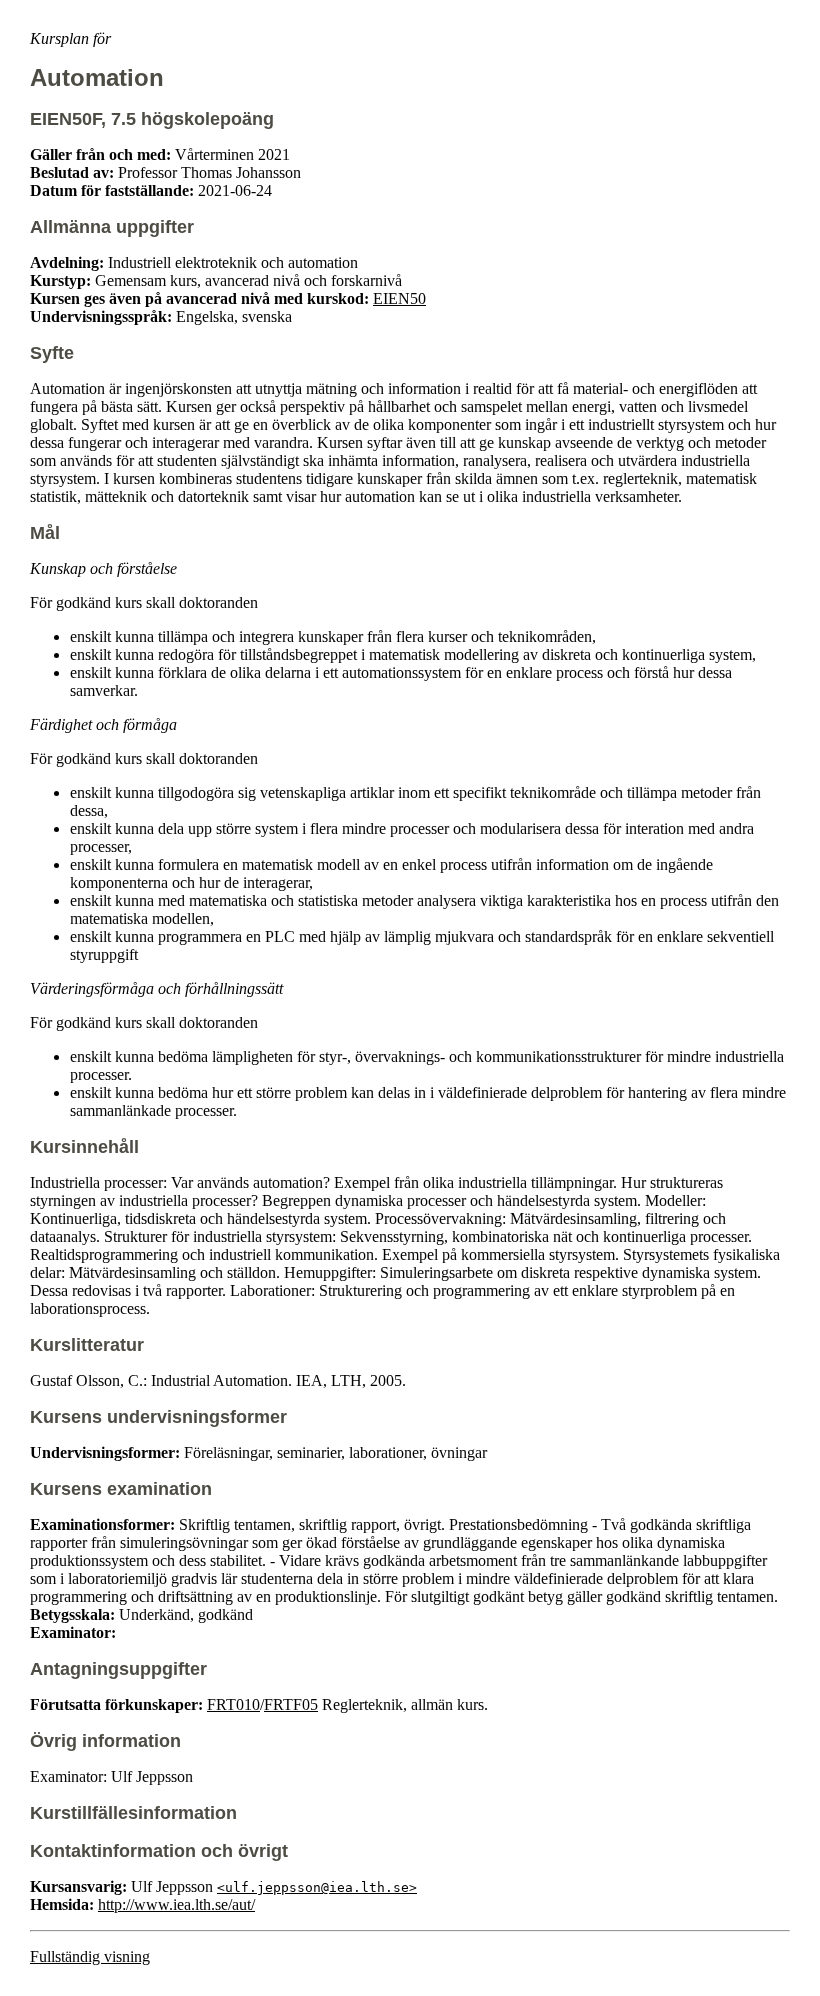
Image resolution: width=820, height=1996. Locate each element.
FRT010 (233, 1704)
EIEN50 (399, 298)
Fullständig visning (90, 1956)
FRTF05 (291, 1704)
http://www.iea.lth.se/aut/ (176, 1904)
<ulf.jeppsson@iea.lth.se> (317, 1887)
